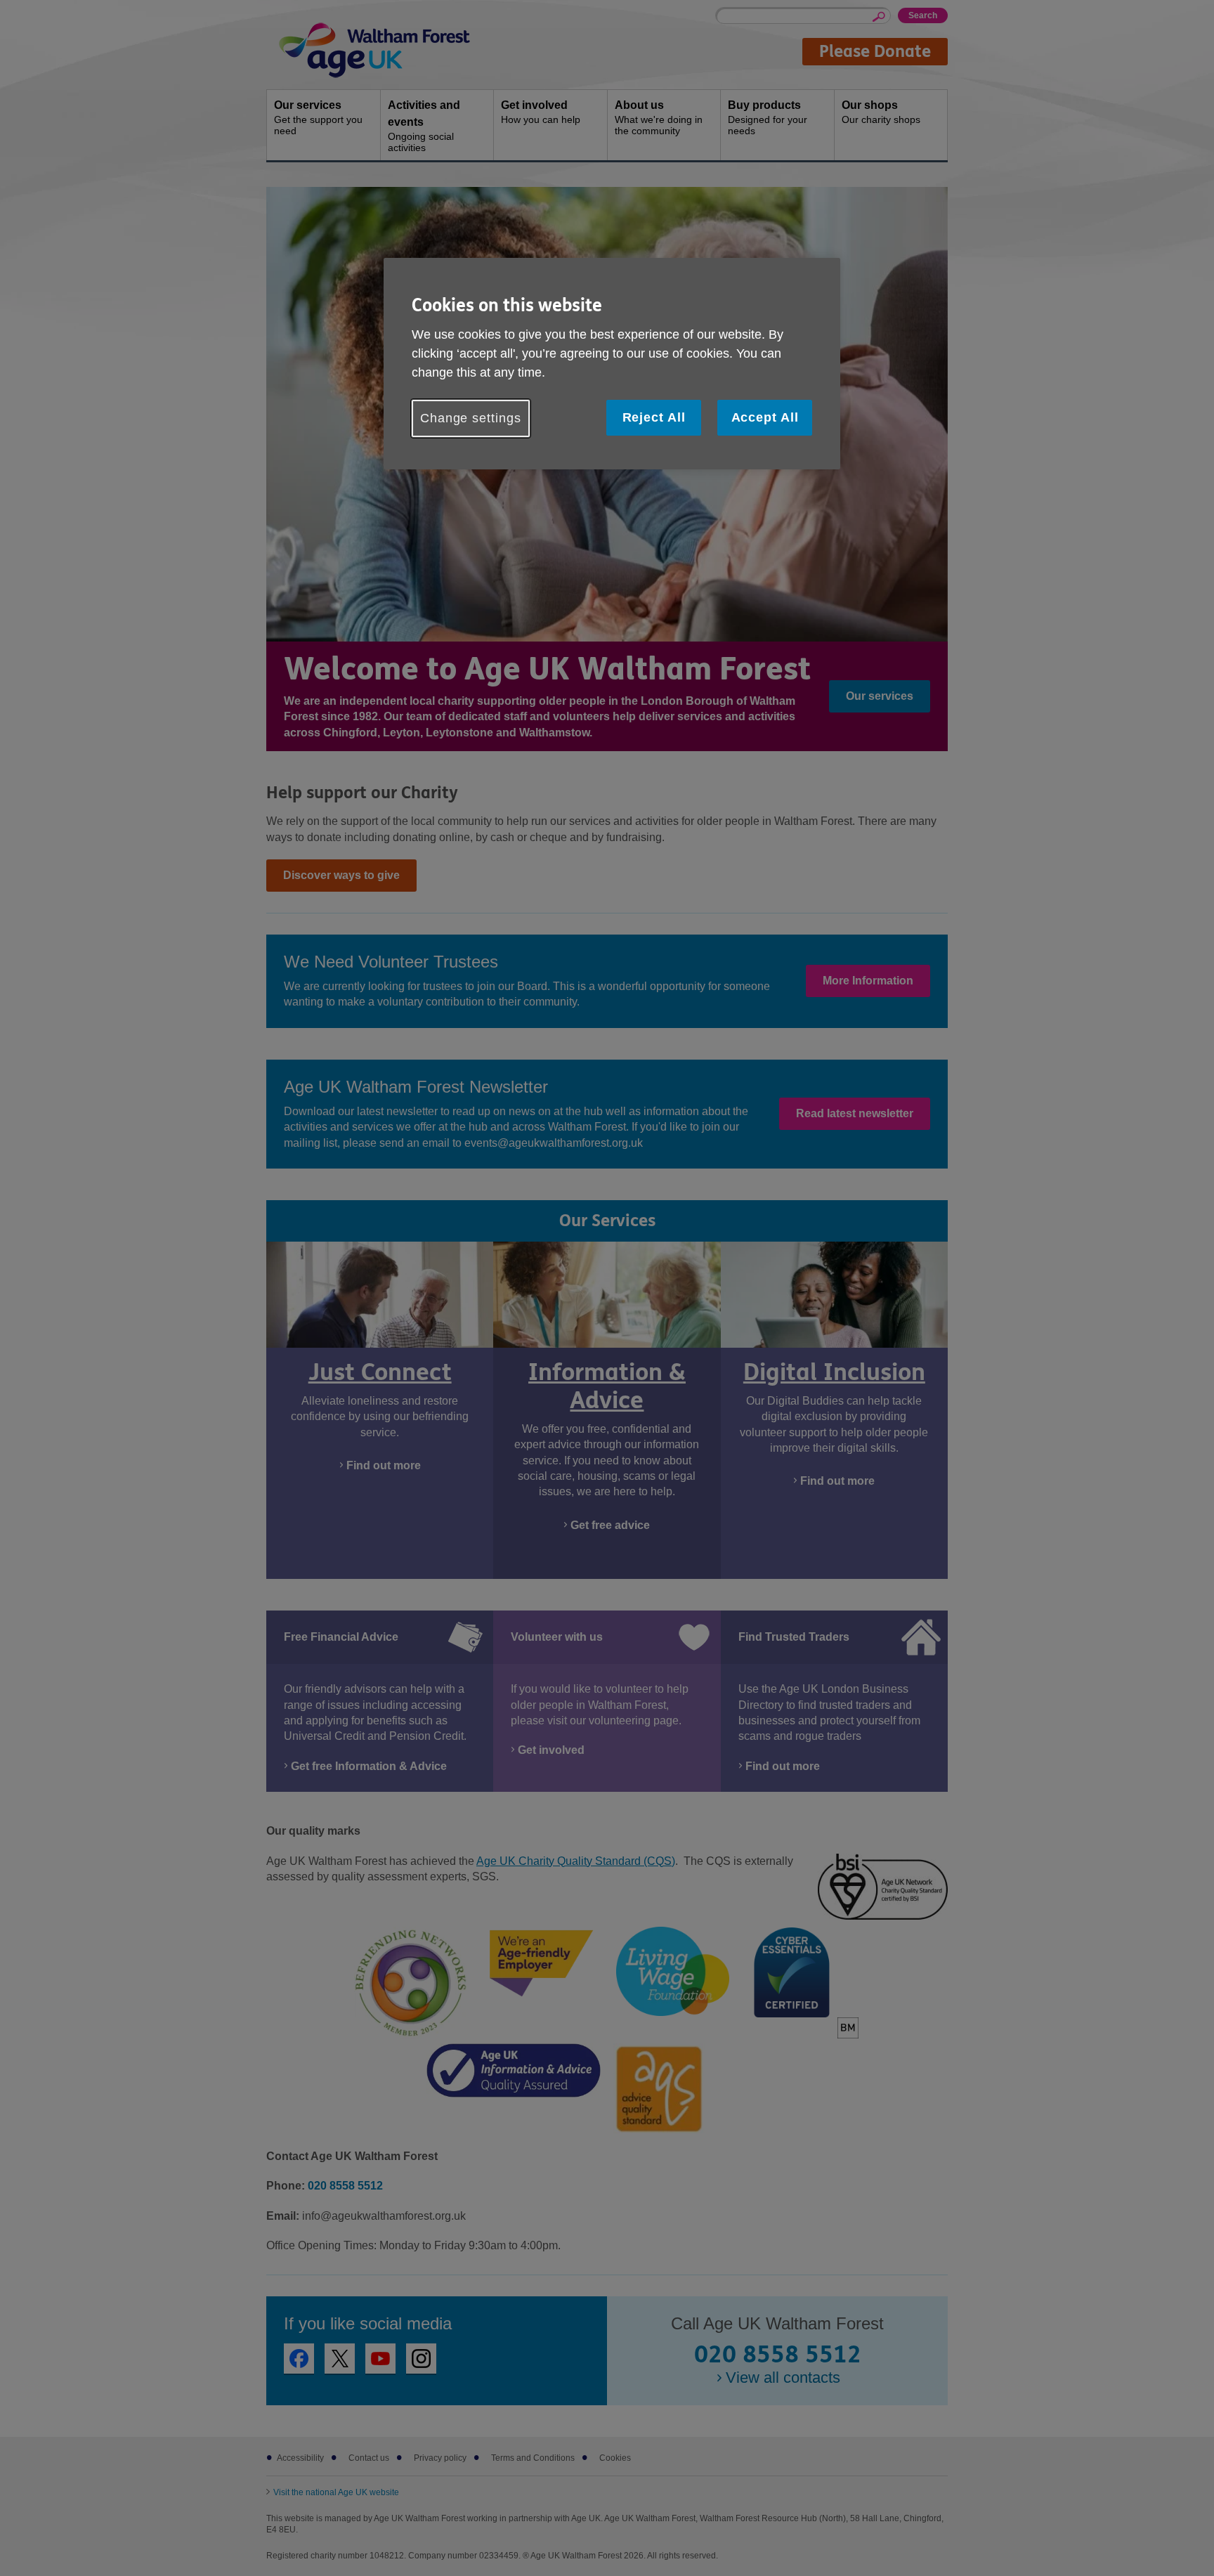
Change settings (471, 418)
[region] (612, 364)
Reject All (654, 417)
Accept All (765, 417)
